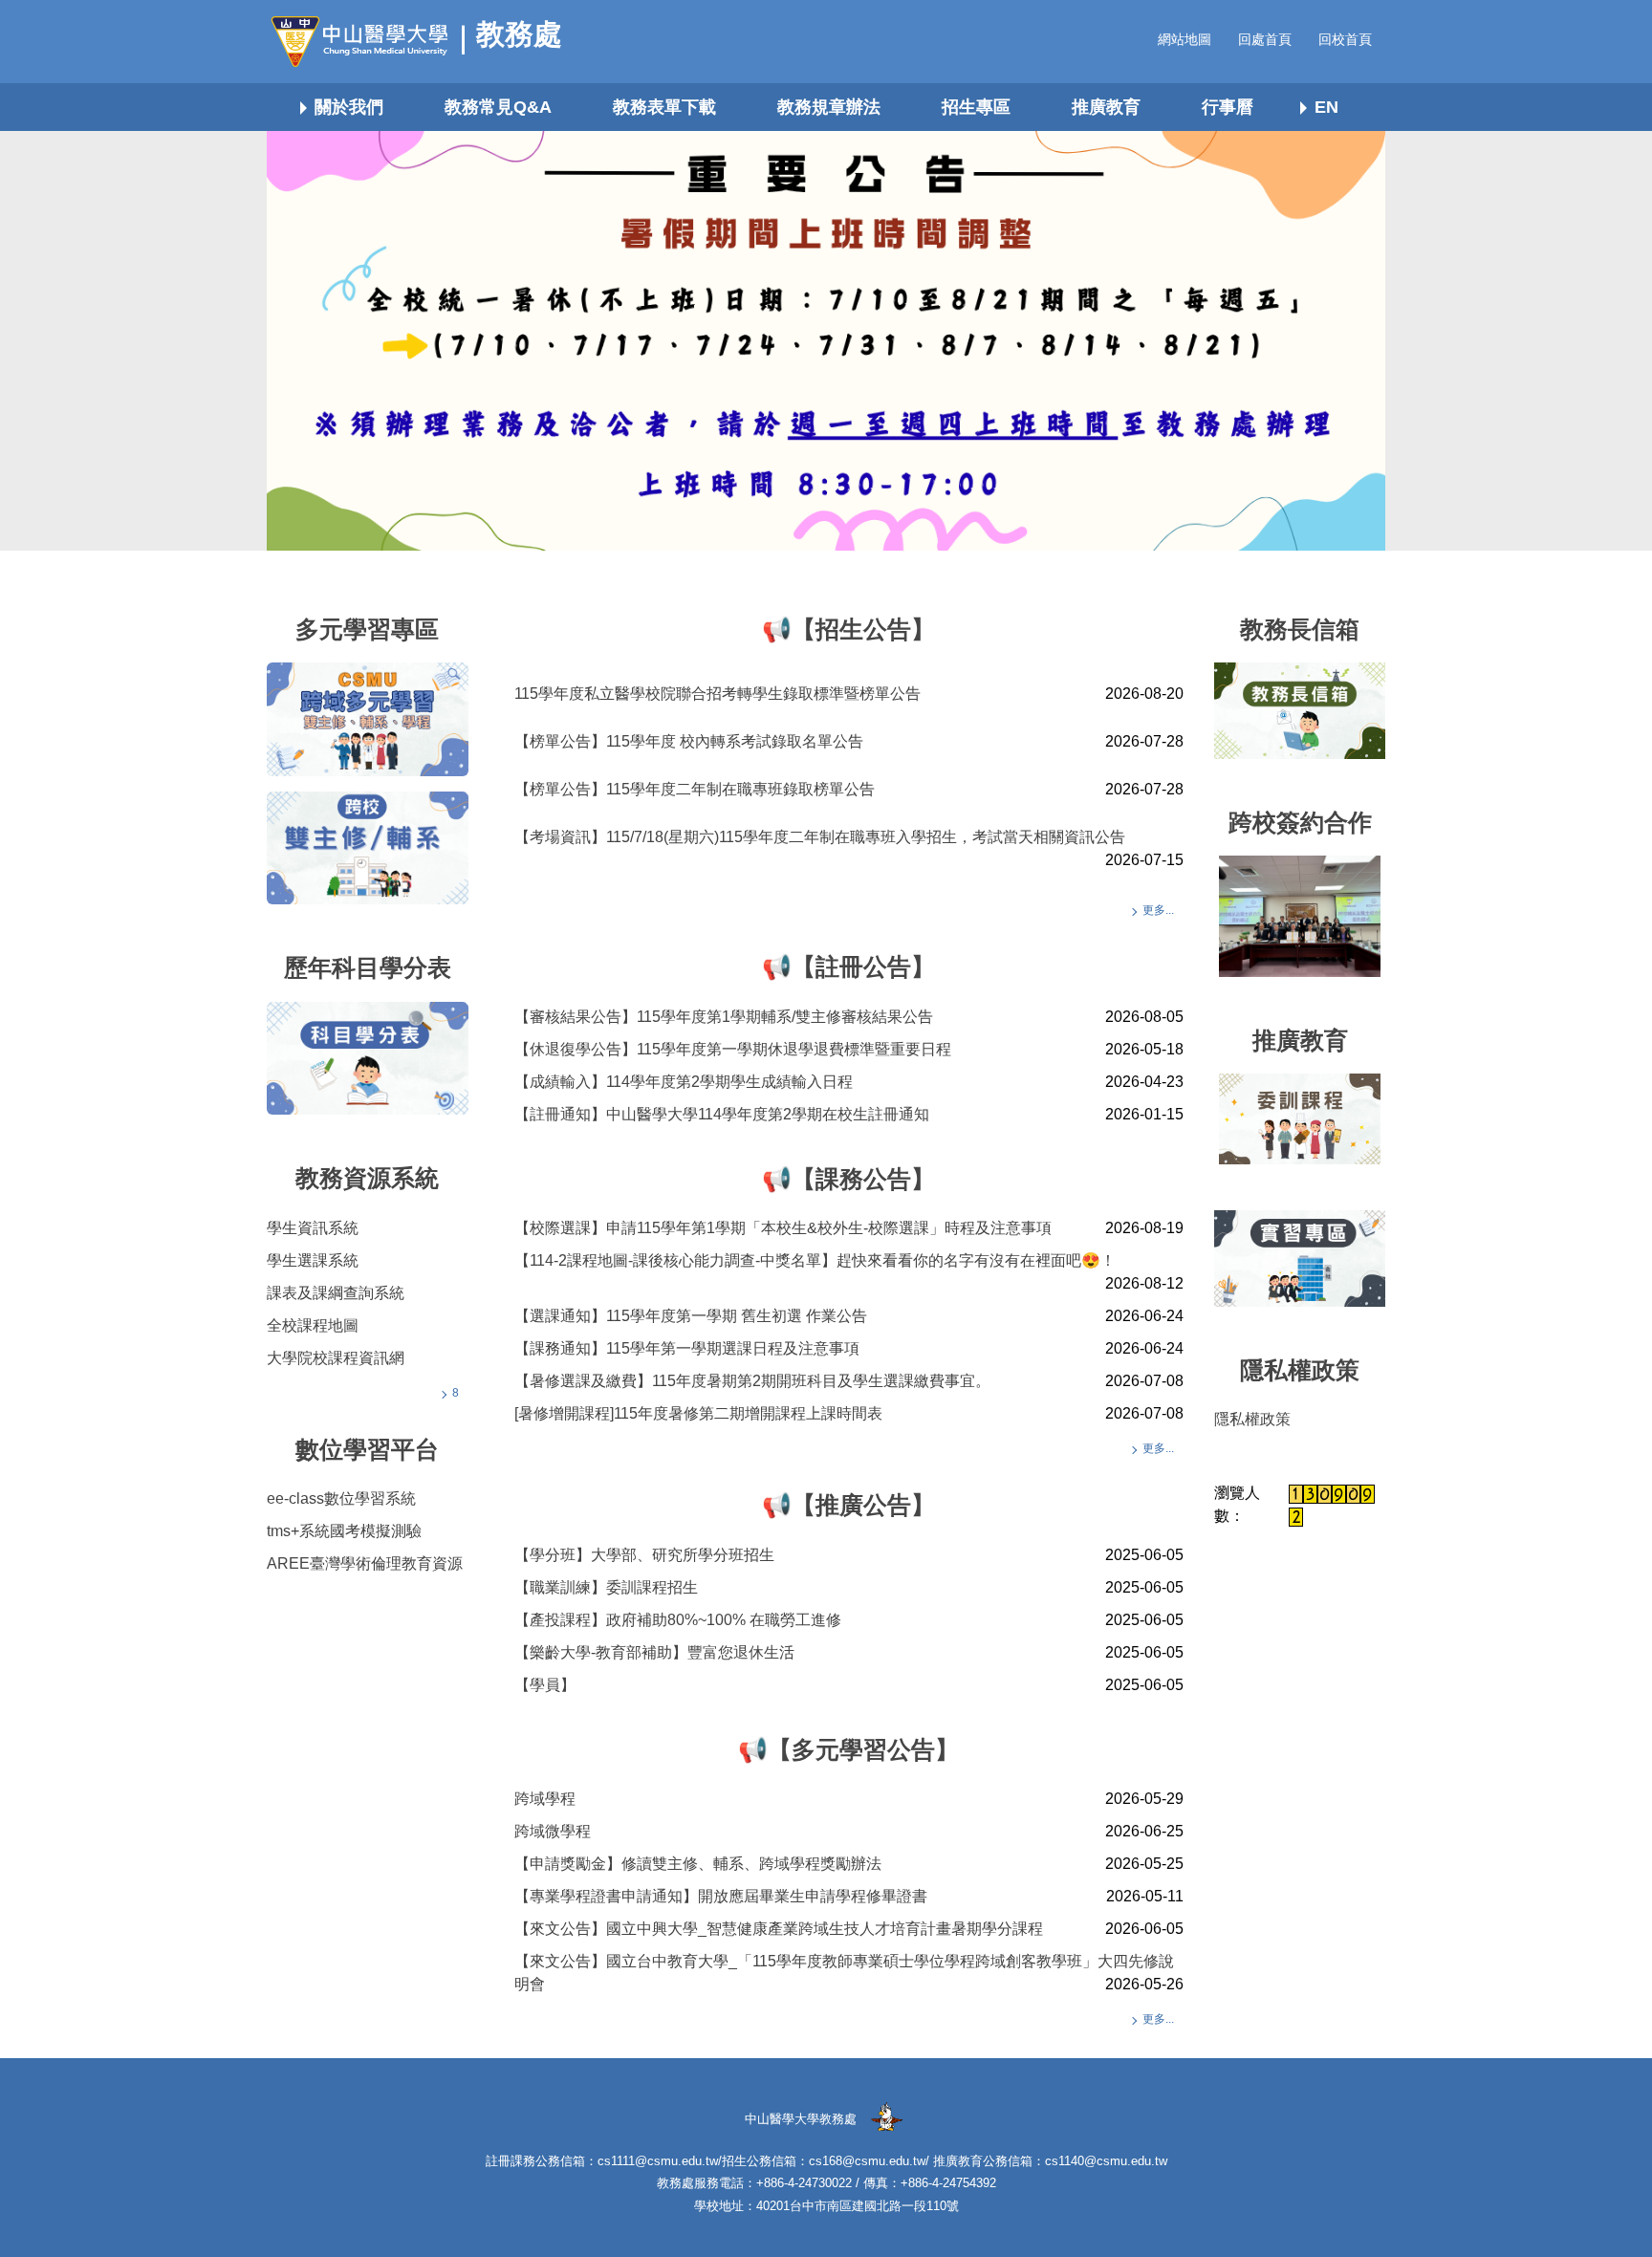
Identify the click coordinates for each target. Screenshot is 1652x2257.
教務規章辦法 (829, 107)
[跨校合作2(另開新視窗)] (1300, 916)
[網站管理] (886, 2118)
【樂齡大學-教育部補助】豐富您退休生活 (654, 1652)
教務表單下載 (664, 107)
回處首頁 (1265, 39)
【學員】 (545, 1685)
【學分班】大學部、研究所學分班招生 (644, 1555)
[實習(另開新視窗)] (1300, 1258)
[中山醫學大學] (367, 42)
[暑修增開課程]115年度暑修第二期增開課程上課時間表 (698, 1413)
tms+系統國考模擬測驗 (344, 1531)
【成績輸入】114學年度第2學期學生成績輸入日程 (684, 1082)
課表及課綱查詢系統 (336, 1293)
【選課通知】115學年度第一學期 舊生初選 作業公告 (691, 1316)
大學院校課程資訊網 (336, 1358)
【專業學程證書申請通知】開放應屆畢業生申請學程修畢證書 (721, 1896)
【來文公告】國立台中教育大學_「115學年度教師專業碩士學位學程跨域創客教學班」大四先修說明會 (844, 1973)
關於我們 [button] (349, 107)
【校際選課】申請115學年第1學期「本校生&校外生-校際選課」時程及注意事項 (783, 1228)
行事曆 (1228, 107)
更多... (1158, 910)
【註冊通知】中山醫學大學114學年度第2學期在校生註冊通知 (722, 1114)
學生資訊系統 (313, 1228)
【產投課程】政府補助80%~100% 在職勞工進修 (678, 1620)
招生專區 (976, 107)
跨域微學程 (553, 1831)
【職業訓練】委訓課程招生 (606, 1587)
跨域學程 (545, 1799)
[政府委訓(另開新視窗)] (1300, 1119)
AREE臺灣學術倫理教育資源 (365, 1563)
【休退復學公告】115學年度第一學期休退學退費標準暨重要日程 (733, 1049)
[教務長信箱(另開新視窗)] (1300, 710)
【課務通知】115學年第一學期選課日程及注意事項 (687, 1348)
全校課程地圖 (313, 1325)
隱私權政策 (1252, 1419)
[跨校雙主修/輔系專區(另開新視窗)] (368, 848)
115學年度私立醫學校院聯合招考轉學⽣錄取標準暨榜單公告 (717, 694)
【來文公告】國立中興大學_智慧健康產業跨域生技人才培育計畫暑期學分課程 (779, 1929)
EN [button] (1326, 107)
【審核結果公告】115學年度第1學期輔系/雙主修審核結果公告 (724, 1017)
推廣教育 (1106, 107)
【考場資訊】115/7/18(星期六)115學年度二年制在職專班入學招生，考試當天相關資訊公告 (820, 837)
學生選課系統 (313, 1260)
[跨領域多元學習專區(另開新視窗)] (368, 719)
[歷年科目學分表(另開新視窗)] (368, 1058)
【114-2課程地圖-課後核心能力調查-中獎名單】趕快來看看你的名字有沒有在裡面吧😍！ (815, 1260)
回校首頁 (1345, 39)
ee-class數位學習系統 (341, 1498)
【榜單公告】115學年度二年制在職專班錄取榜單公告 (695, 789)
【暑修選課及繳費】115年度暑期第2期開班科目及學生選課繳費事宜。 (752, 1381)
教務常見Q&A (498, 107)
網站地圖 (1185, 39)
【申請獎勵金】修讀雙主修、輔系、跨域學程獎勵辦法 (698, 1864)
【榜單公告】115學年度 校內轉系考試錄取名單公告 (689, 741)
